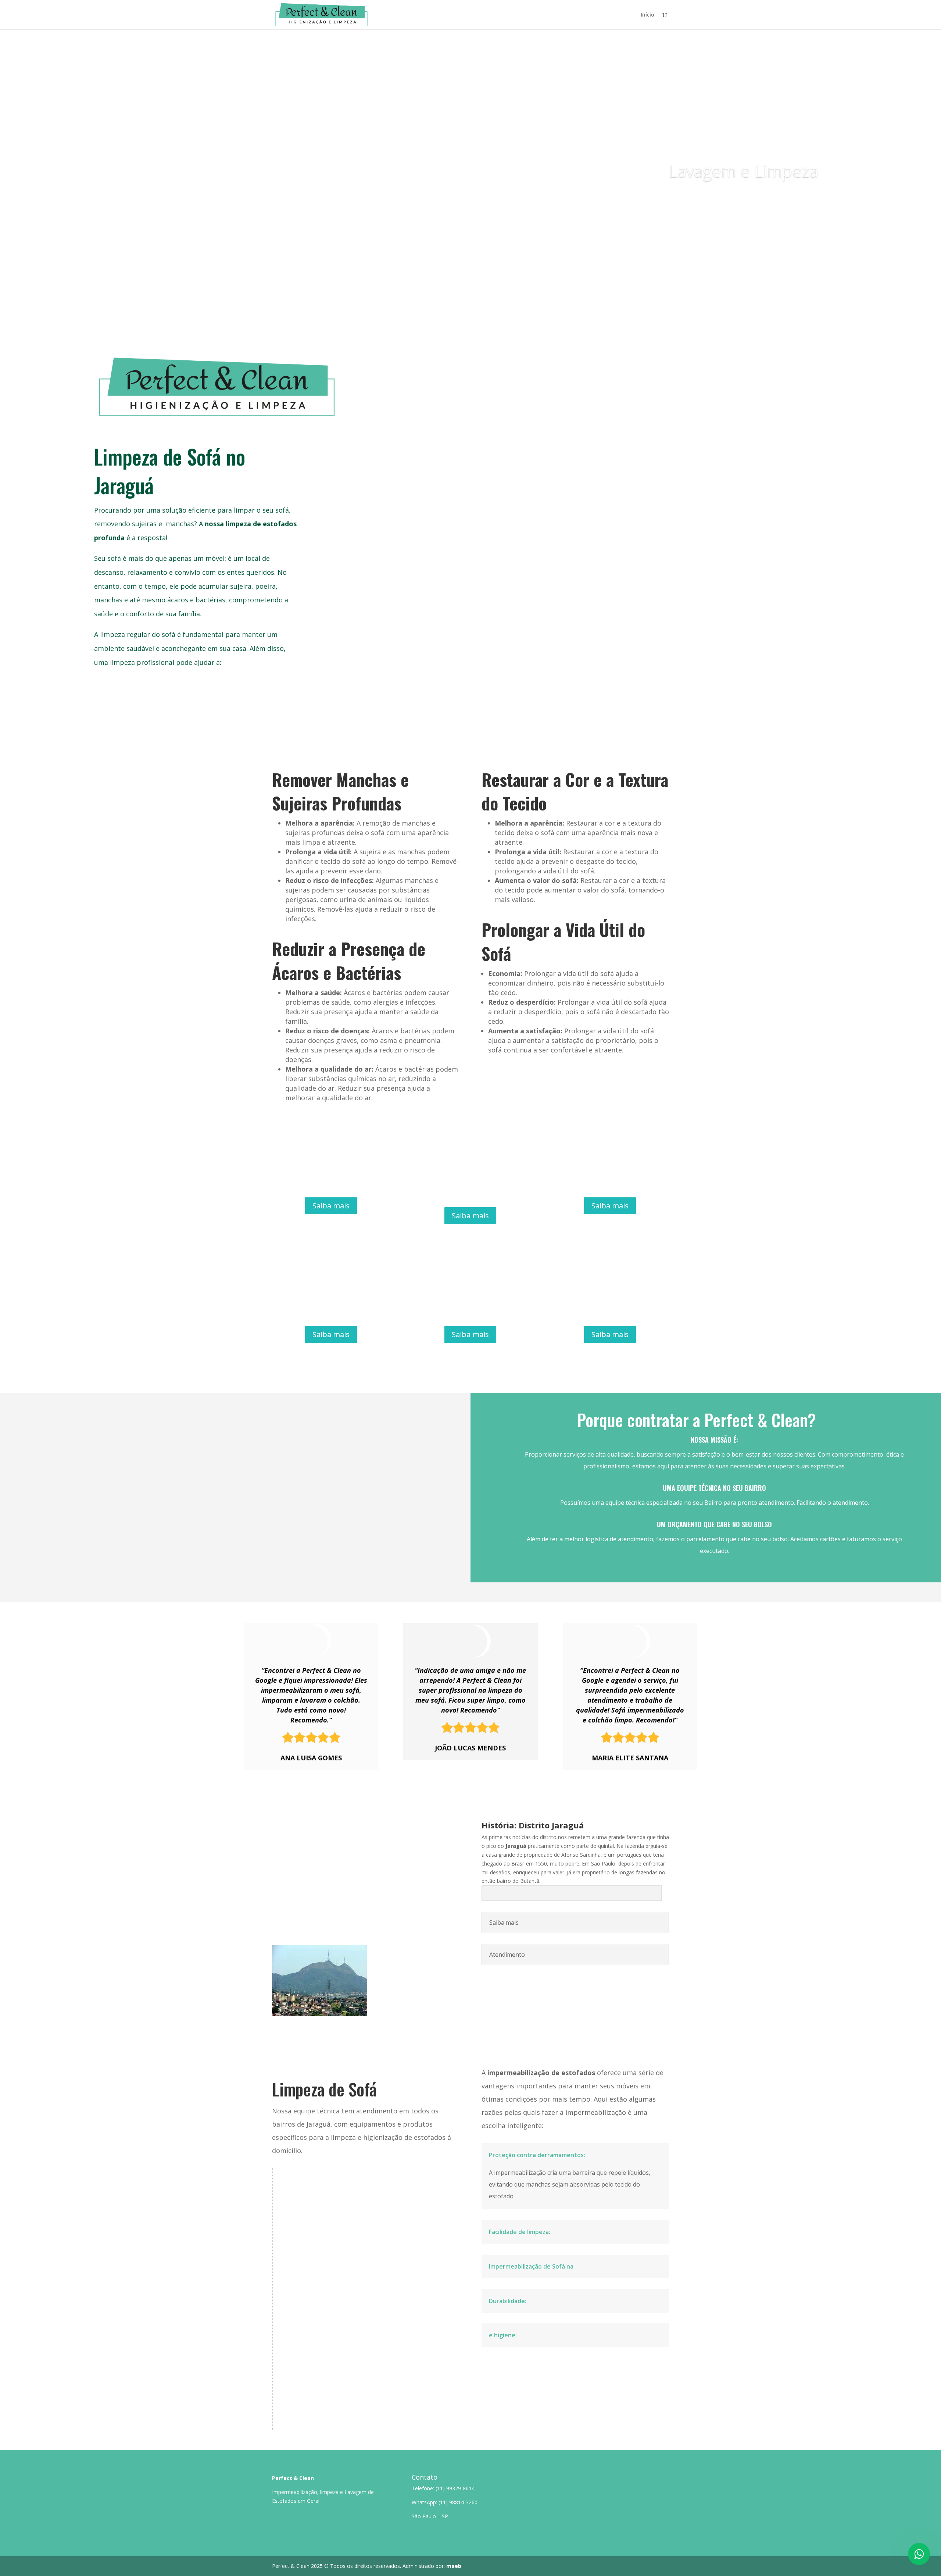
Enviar (873, 594)
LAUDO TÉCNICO (306, 2319)
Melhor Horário (309, 2388)
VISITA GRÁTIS (304, 2239)
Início (647, 15)
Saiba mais (792, 199)
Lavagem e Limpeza (743, 171)
